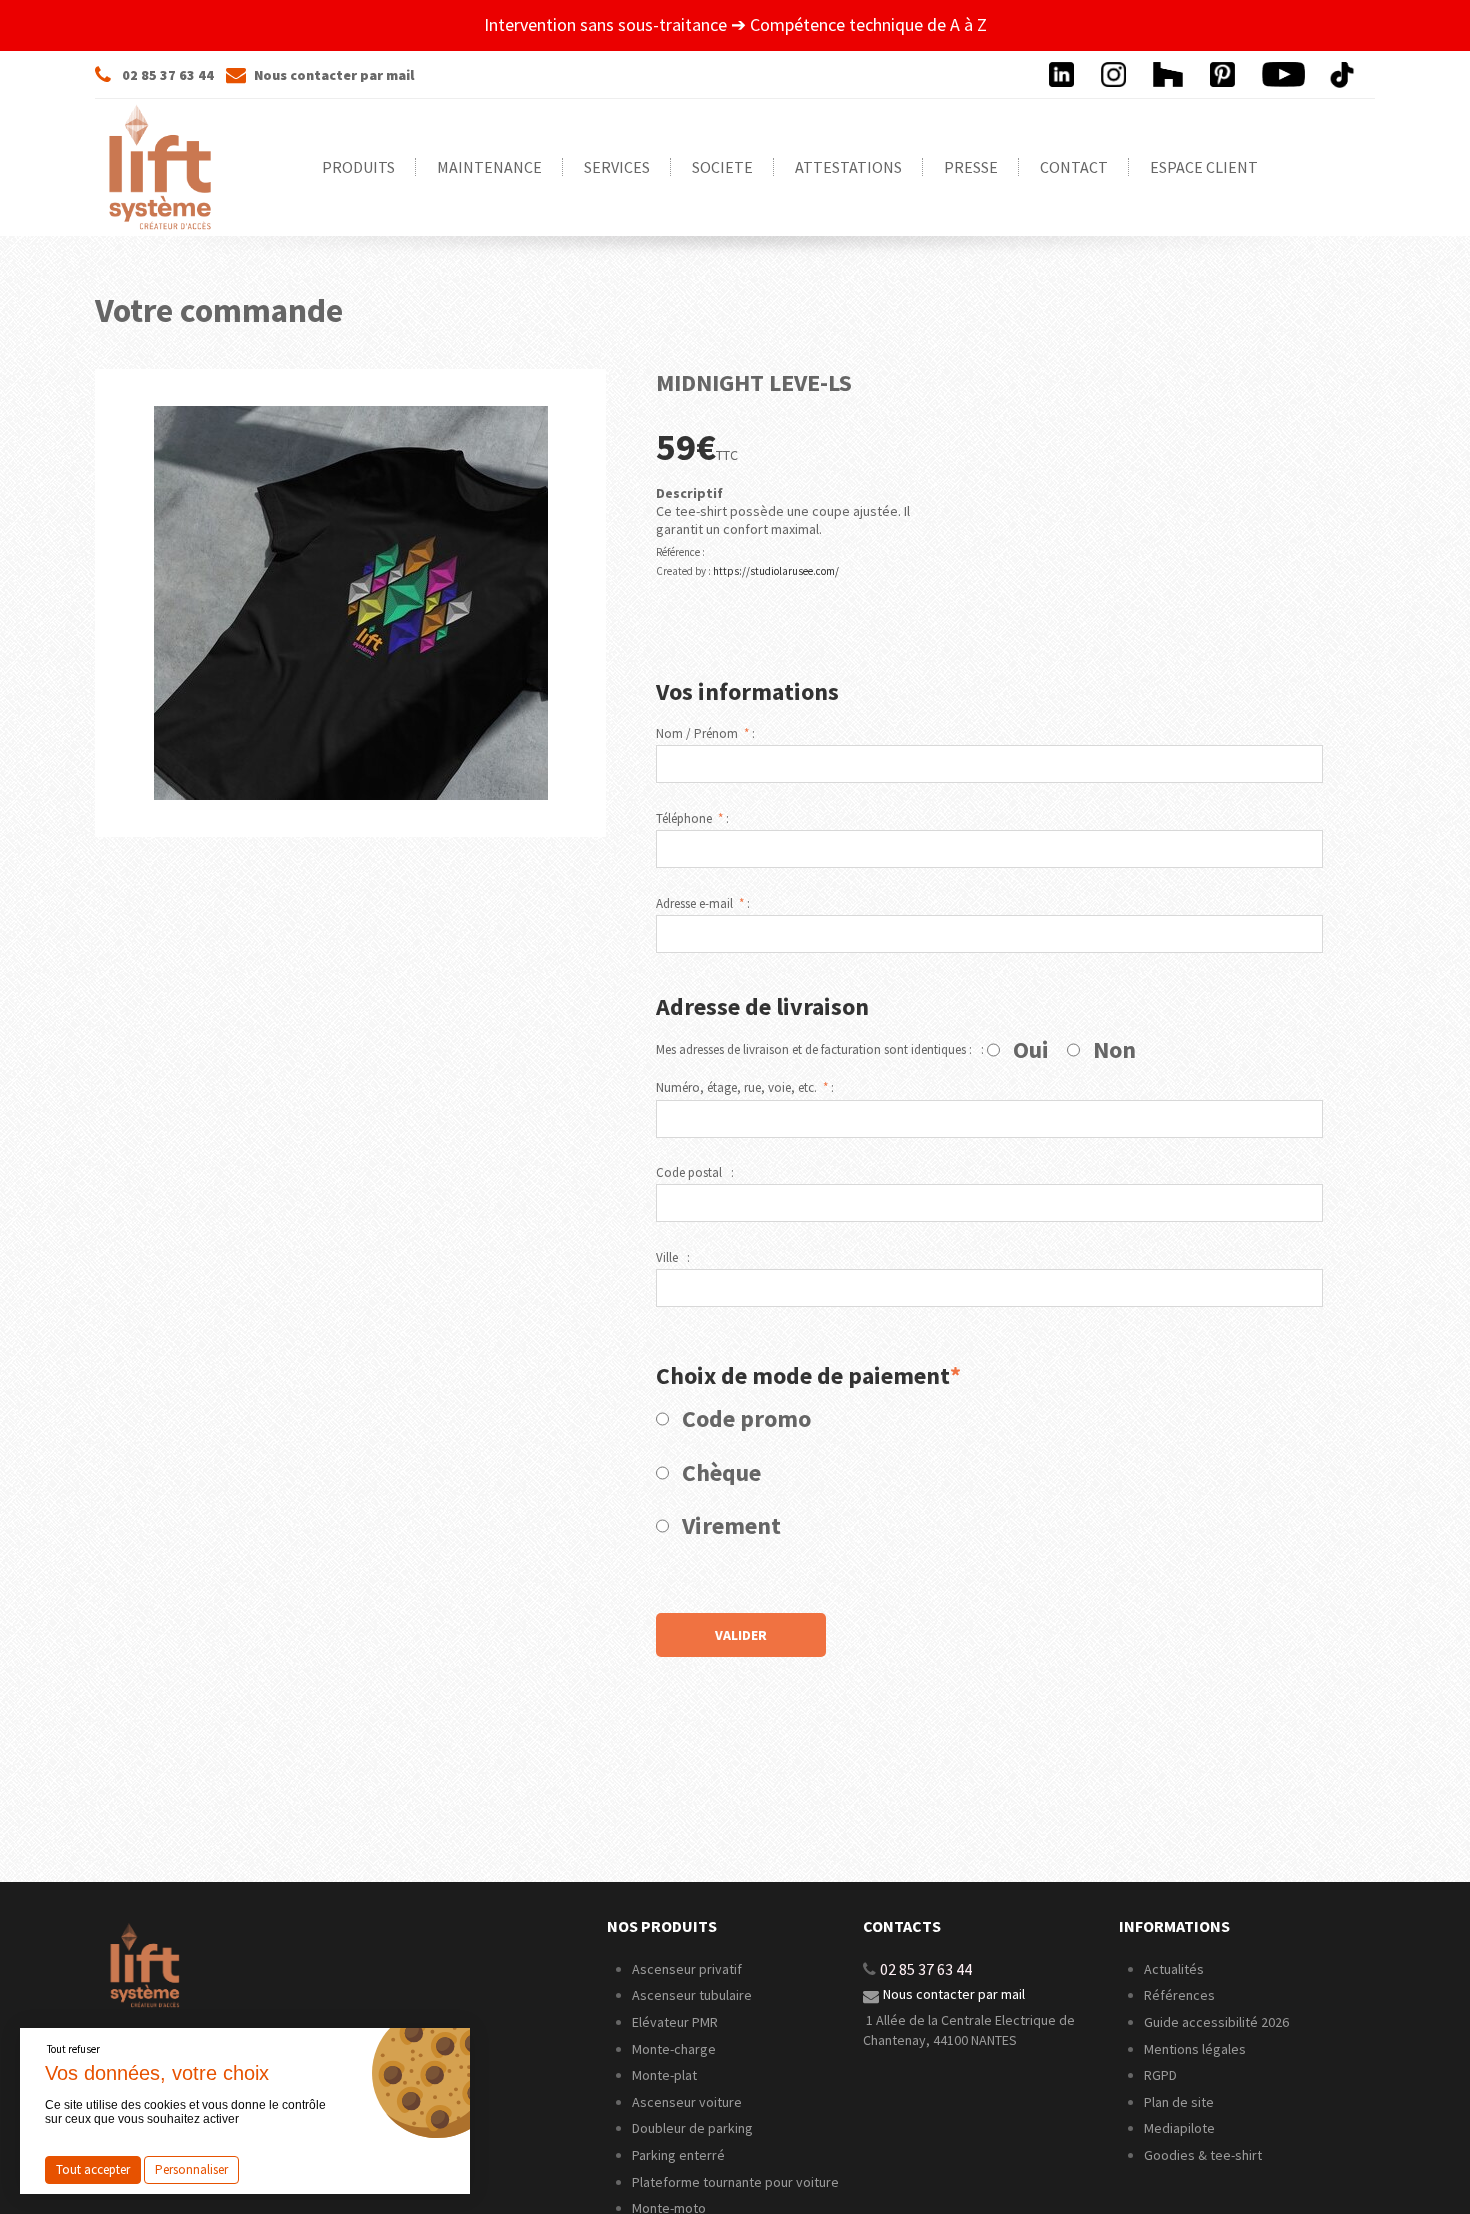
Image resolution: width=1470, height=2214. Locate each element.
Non (1114, 1050)
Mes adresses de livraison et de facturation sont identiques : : (820, 1050)
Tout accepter (93, 2169)
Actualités (1174, 1969)
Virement (731, 1526)
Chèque (721, 1473)
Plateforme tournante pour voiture (735, 2182)
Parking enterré (678, 2155)
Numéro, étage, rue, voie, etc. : (745, 1088)
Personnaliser (191, 2169)
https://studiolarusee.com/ (776, 571)
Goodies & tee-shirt (1203, 2155)
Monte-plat (664, 2075)
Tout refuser (73, 2049)
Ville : (673, 1258)
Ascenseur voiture (687, 2102)
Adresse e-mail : (703, 904)
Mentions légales (1195, 2049)
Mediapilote (1179, 2128)
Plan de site (1179, 2102)
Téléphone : (692, 819)
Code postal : (695, 1173)
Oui (1031, 1050)
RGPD (1160, 2075)
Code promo (746, 1419)
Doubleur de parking (692, 2128)
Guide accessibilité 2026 (1218, 2022)
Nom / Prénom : (705, 734)
